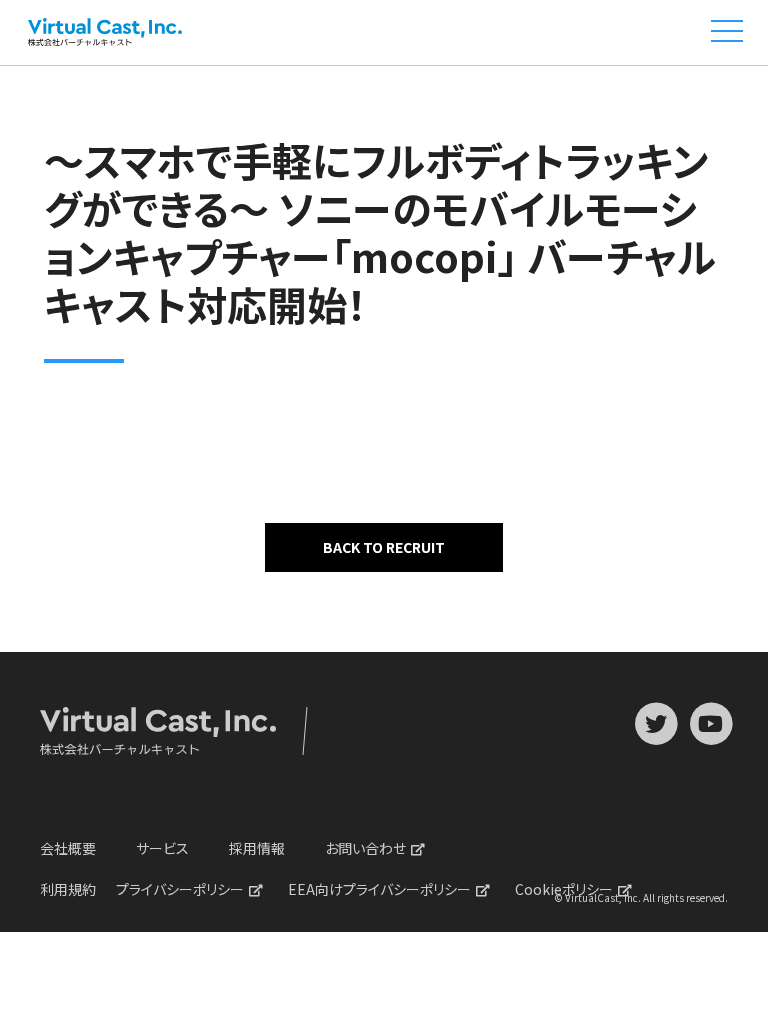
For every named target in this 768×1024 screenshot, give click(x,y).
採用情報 (257, 848)
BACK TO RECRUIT (384, 547)
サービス (162, 848)
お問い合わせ (365, 848)
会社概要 (68, 848)
